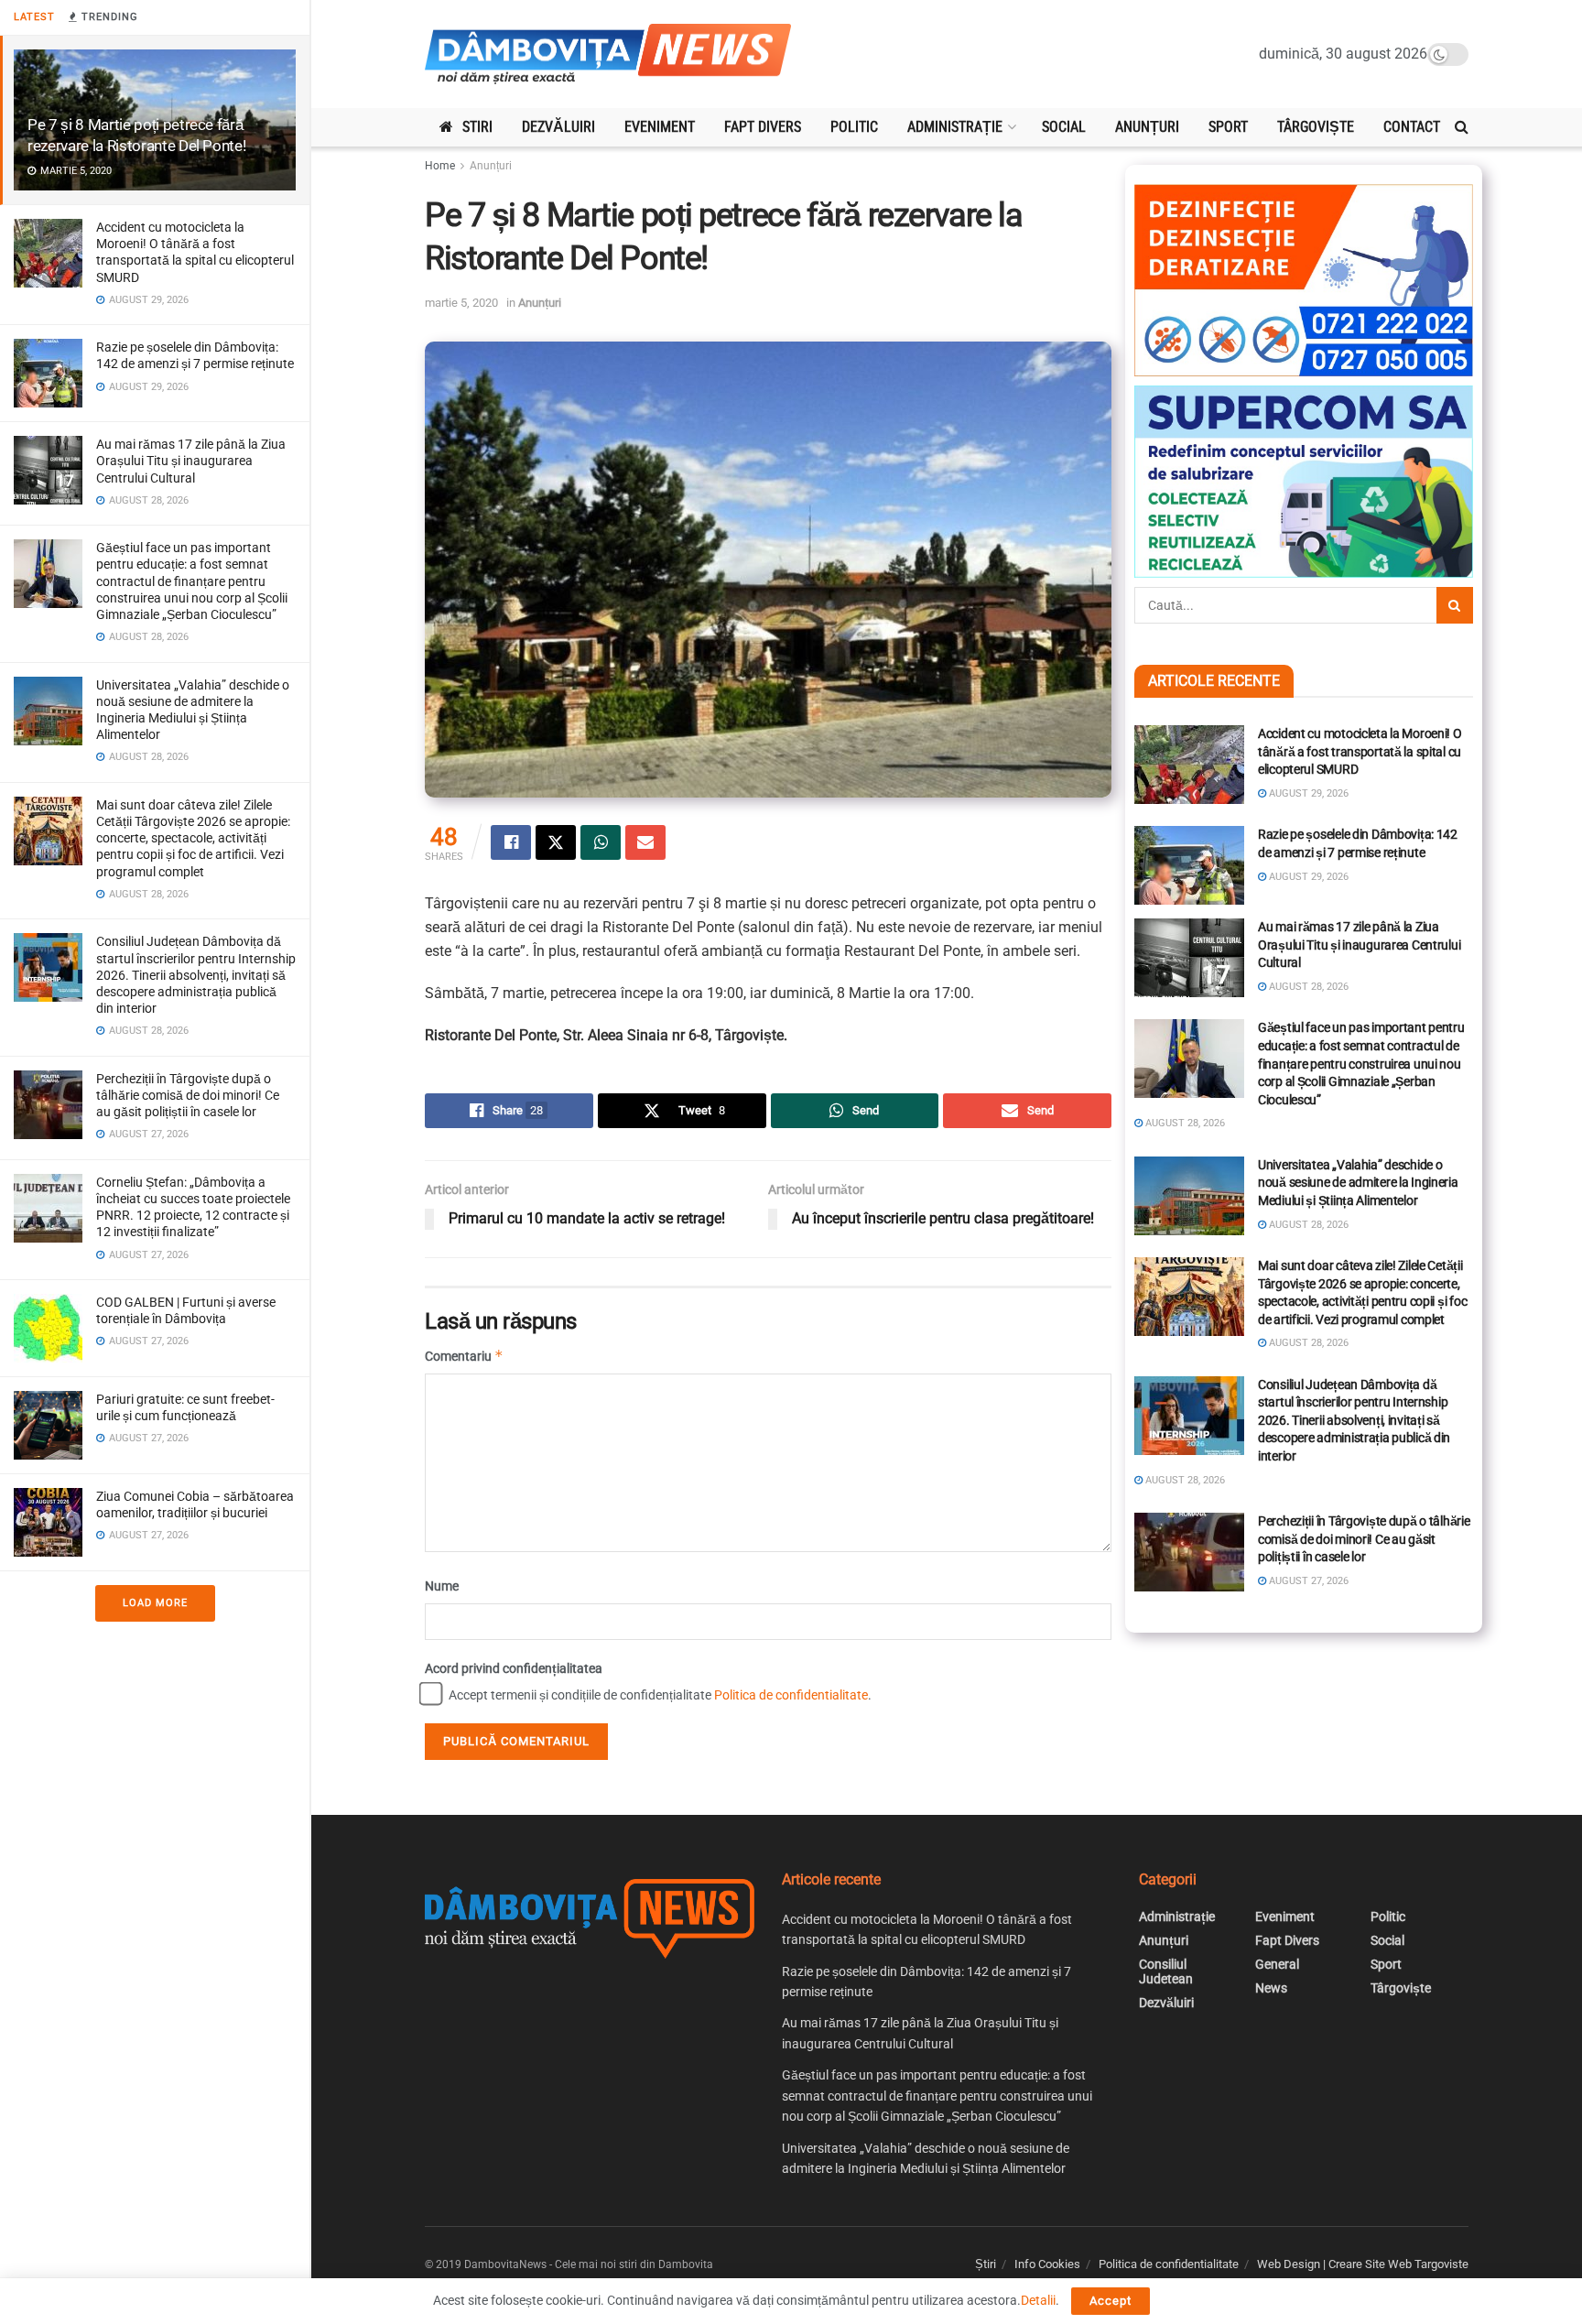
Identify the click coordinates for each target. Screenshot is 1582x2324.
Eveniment (660, 127)
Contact (1412, 127)
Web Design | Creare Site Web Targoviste (1363, 2264)
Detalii (1038, 2300)
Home (440, 166)
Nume (442, 1586)
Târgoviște (1316, 127)
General (1277, 1964)
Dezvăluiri (558, 127)
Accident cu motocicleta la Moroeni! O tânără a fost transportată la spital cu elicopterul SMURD (1360, 751)
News (1271, 1988)
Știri (986, 2264)
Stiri (477, 127)
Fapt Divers (763, 127)
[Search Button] (1462, 127)
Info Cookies (1047, 2264)
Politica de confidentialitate (791, 1695)
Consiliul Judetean (1166, 1971)
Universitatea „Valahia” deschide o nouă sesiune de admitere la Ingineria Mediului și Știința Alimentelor (1358, 1183)
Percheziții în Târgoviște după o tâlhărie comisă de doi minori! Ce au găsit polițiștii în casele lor (188, 1095)
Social (1064, 127)
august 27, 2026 (1307, 1581)
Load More (155, 1603)
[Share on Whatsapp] (601, 842)
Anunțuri (1147, 127)
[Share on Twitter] (556, 842)
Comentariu (464, 1356)
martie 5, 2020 (461, 303)
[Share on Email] (645, 842)
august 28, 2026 (1307, 987)
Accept (1111, 2301)
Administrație (955, 127)
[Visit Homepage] (608, 54)
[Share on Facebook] (511, 842)
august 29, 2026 (1307, 793)
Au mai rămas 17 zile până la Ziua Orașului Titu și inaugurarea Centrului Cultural (191, 461)
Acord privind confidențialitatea (514, 1668)
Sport (1228, 127)
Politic (854, 127)
